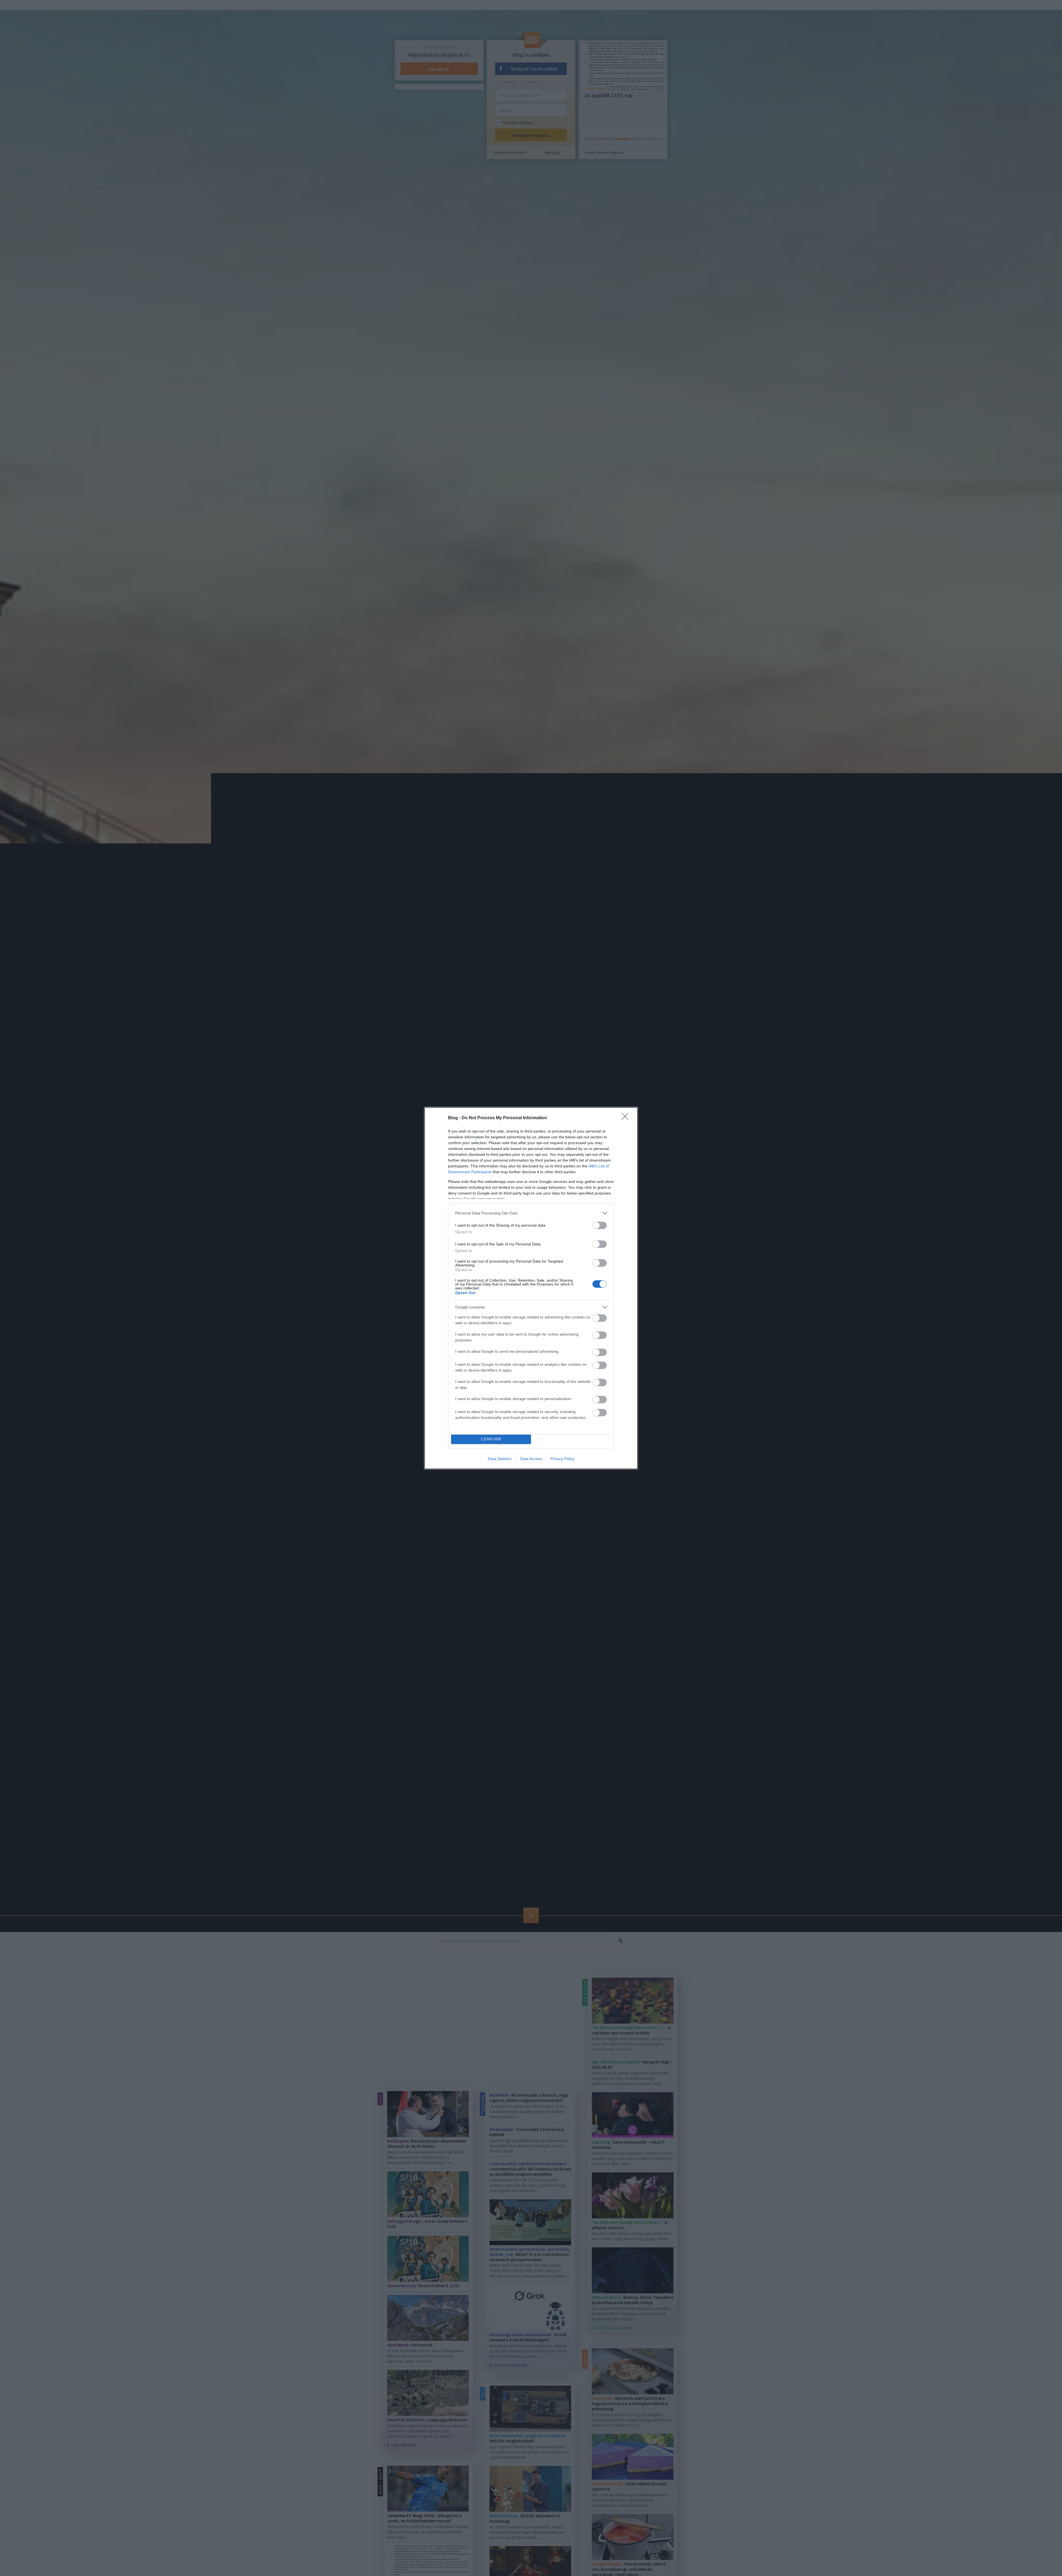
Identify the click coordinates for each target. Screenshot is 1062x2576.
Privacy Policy (562, 1459)
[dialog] (531, 1288)
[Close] (627, 1118)
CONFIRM (491, 1439)
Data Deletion (500, 1459)
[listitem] (531, 1213)
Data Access (531, 1459)
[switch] (600, 1225)
